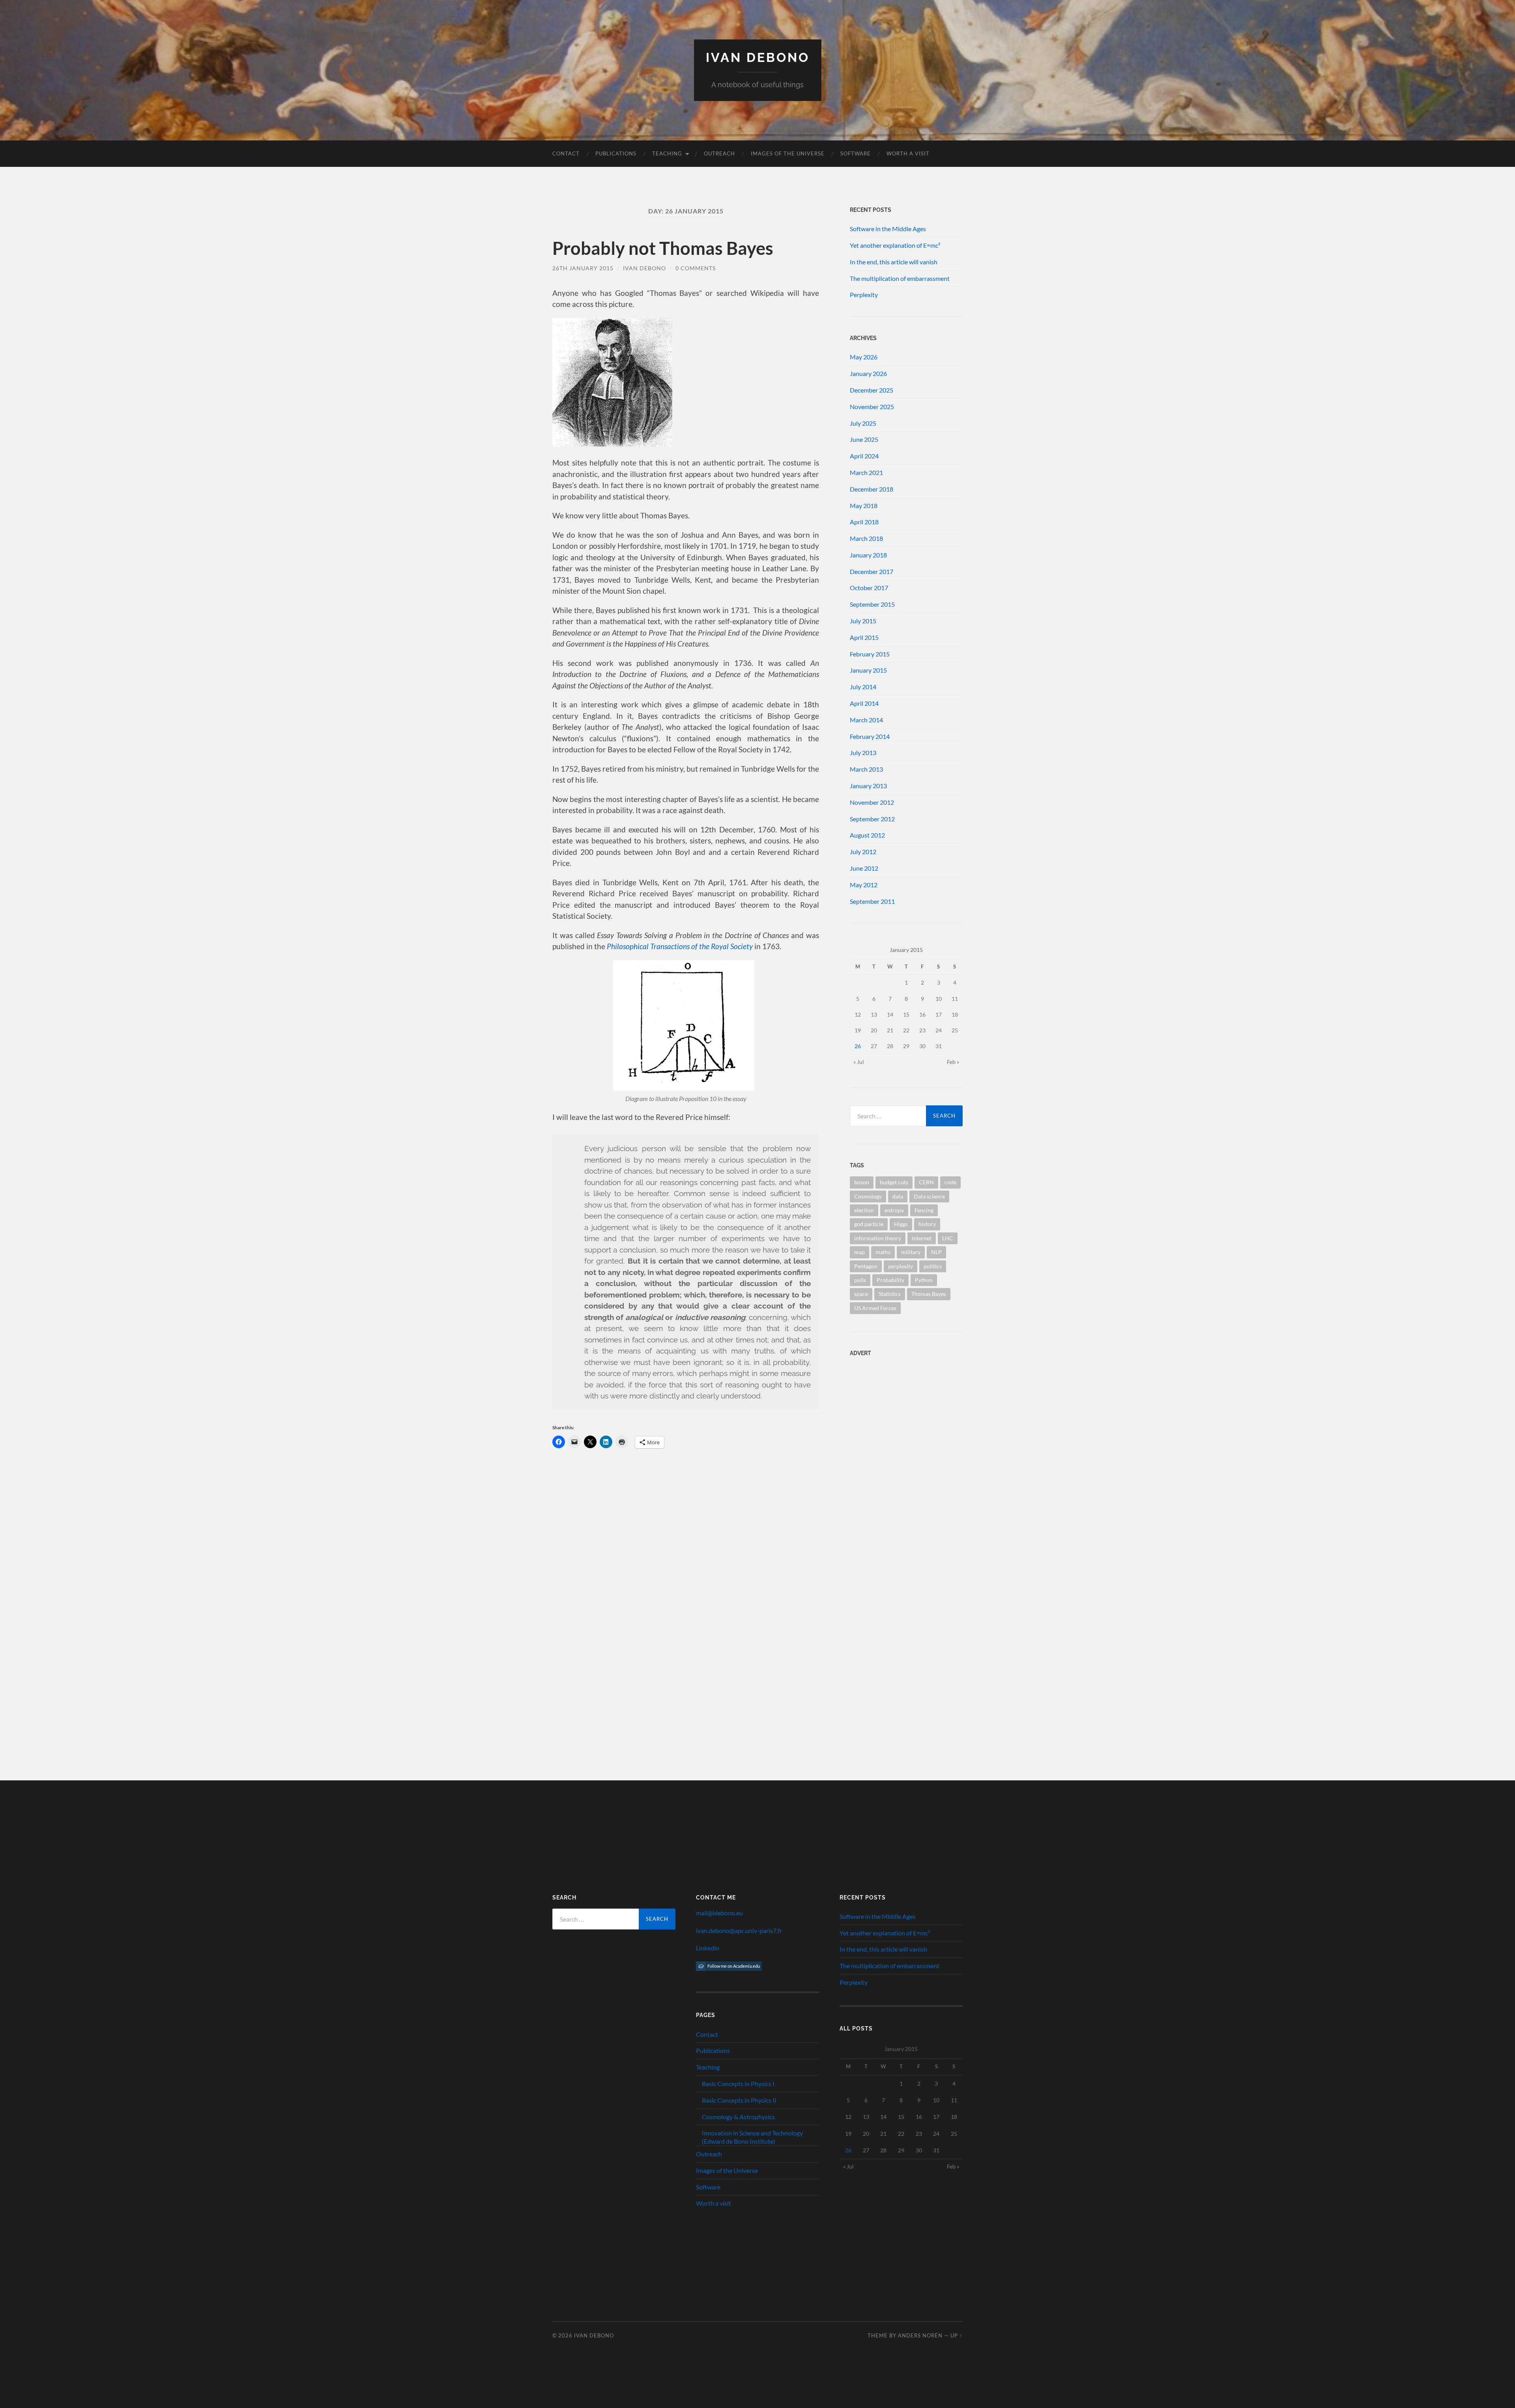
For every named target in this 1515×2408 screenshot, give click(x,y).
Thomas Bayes (929, 1294)
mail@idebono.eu (719, 1913)
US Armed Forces (875, 1308)
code (950, 1182)
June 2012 (864, 868)
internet (922, 1238)
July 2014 (863, 687)
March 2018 (866, 538)
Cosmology (868, 1196)
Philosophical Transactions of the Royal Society (680, 946)
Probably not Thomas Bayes (663, 248)
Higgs (901, 1224)
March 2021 (866, 472)
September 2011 (872, 901)
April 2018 (864, 522)
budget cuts (894, 1182)
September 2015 (872, 604)
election (864, 1210)
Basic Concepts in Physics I (738, 2084)
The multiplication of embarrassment (900, 278)
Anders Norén (920, 2335)
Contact (566, 153)
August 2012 (867, 835)
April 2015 (864, 637)
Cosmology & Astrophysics (738, 2117)
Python (924, 1280)
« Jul (859, 1062)
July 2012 (863, 852)
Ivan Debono (758, 57)
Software (856, 153)
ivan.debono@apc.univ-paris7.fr (739, 1930)
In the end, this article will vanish (894, 262)
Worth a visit (908, 153)
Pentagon (866, 1266)
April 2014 (864, 703)
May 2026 (864, 357)
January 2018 (868, 555)
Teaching (667, 153)
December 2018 (872, 489)
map (859, 1252)
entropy (894, 1210)
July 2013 (863, 752)
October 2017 (869, 588)
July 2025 (863, 423)
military (911, 1252)
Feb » (953, 1062)
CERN (926, 1182)
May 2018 (864, 506)
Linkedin (708, 1948)
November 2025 (872, 407)
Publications (616, 153)
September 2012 (872, 819)
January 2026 (868, 373)
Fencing (924, 1210)
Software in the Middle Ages (888, 229)
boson (862, 1182)
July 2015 (863, 621)
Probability (890, 1280)
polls (860, 1280)
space (861, 1294)
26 (858, 1046)
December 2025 (872, 390)
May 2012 (864, 885)
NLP (936, 1252)
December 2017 (872, 571)
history (927, 1224)
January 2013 (868, 786)
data (898, 1196)
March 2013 (866, 769)
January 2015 (868, 670)
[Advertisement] (899, 1413)
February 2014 (870, 736)
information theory (878, 1238)
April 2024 (864, 456)
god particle (869, 1224)
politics (933, 1266)
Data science (929, 1196)
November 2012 (872, 802)
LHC (948, 1238)
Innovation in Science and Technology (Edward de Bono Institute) (752, 2137)
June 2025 (864, 439)
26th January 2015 (583, 268)
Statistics (890, 1294)
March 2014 (866, 720)
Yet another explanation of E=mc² (895, 245)
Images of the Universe (788, 153)
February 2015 (870, 654)
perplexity (901, 1266)
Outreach (719, 153)
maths (883, 1252)
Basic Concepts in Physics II (739, 2100)
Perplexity (864, 294)
